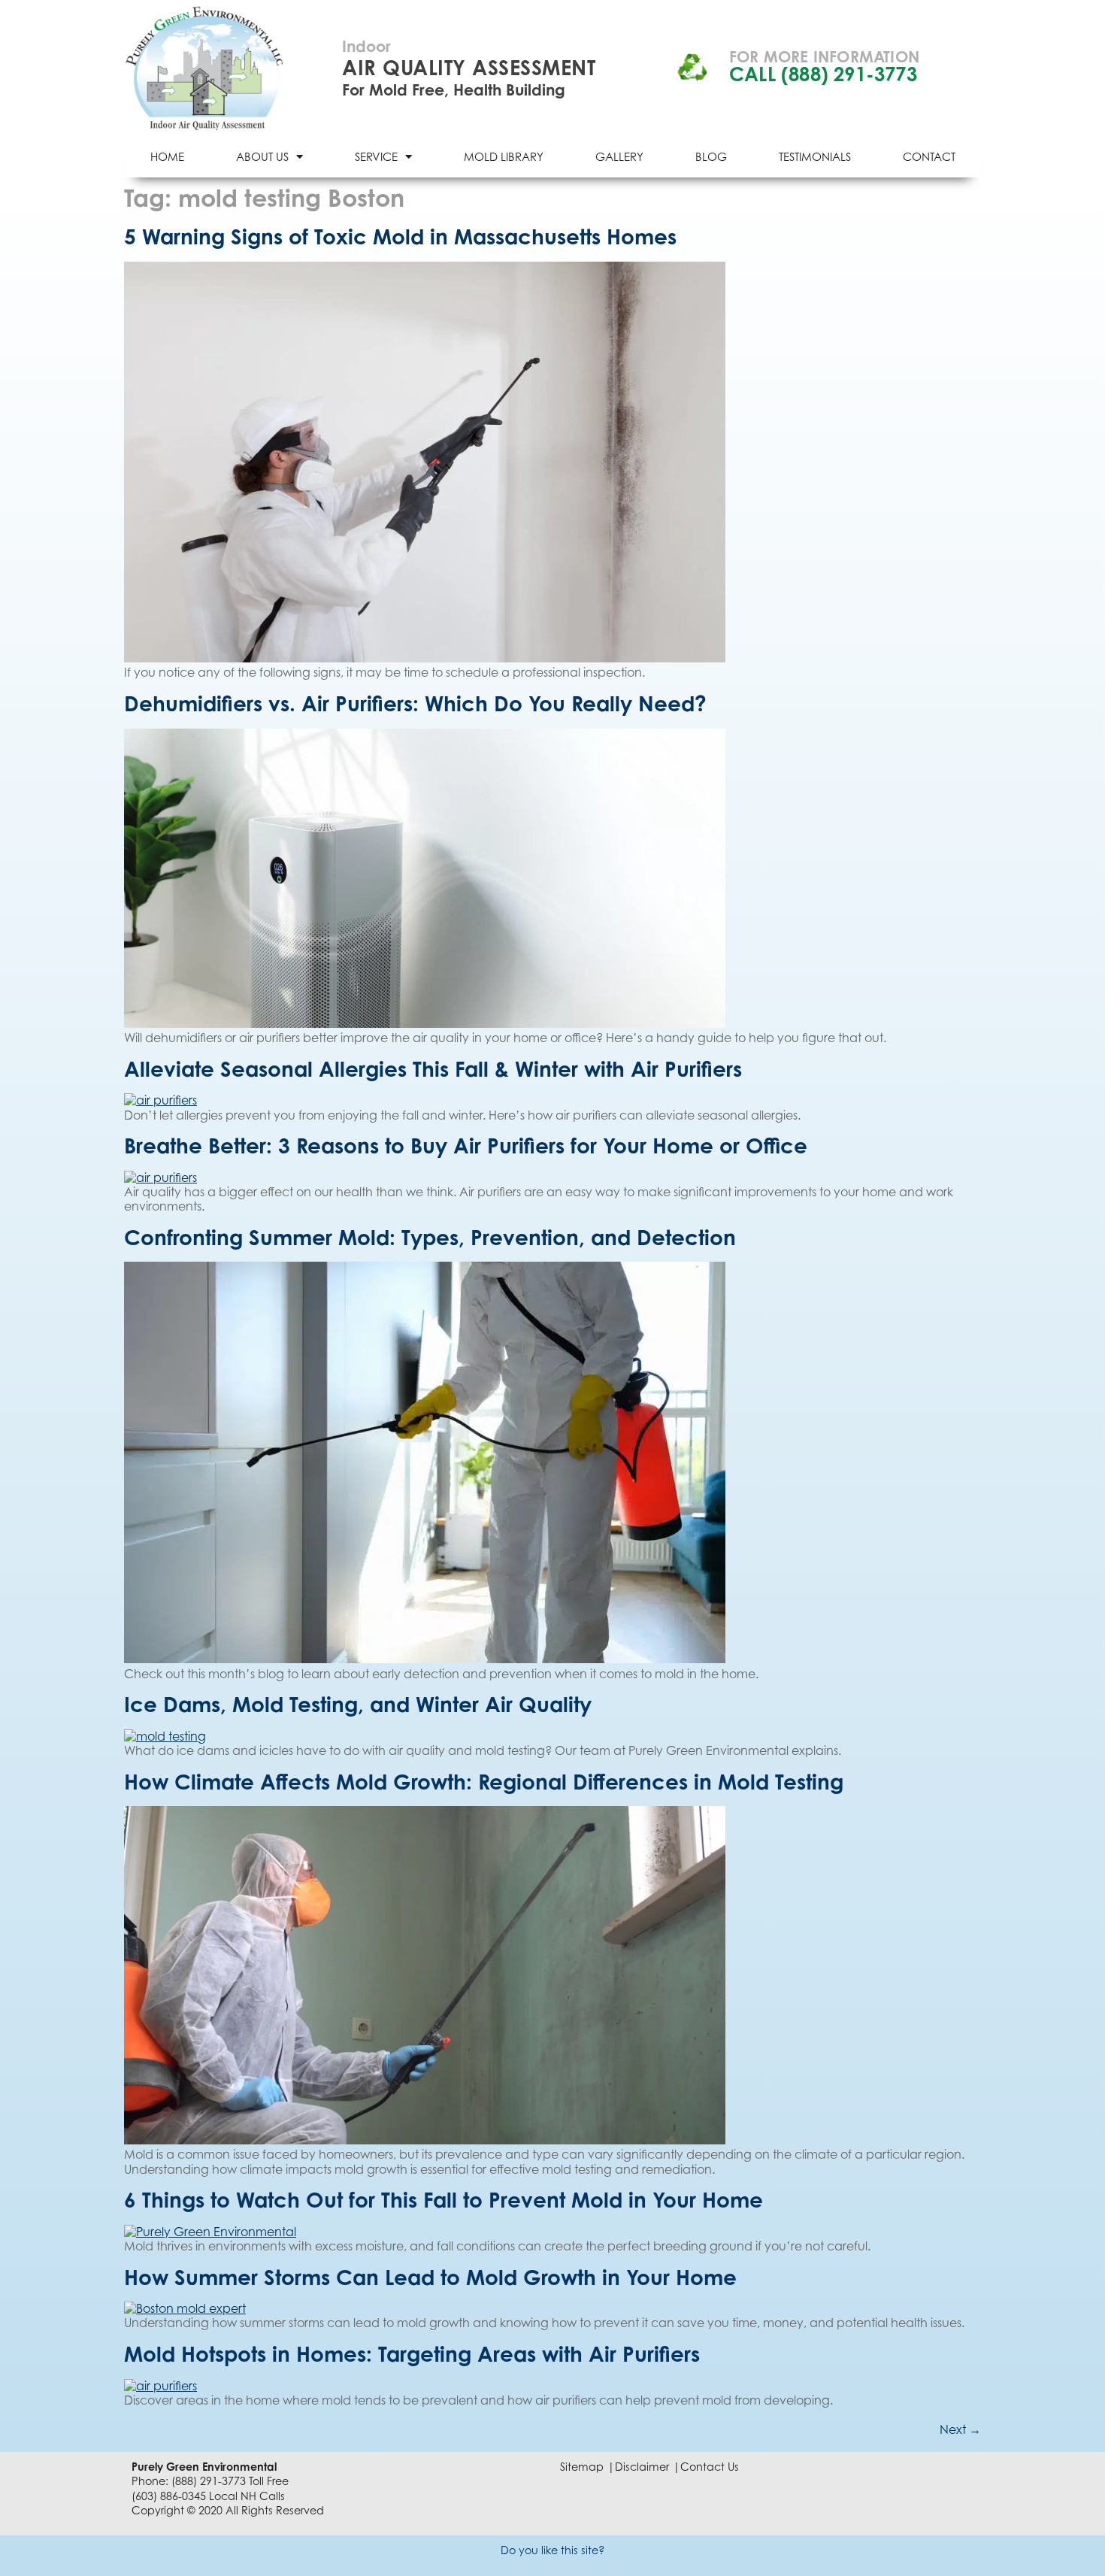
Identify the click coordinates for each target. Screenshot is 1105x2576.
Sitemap (582, 2467)
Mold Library (504, 156)
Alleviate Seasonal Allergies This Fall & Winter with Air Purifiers (433, 1069)
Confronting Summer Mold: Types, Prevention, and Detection (430, 1237)
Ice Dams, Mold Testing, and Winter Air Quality (358, 1704)
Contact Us (710, 2467)
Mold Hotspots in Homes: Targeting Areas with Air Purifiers (412, 2354)
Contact (929, 156)
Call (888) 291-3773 (823, 74)
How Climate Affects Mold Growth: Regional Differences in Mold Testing (484, 1782)
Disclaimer (642, 2467)
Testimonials (815, 156)
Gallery (619, 156)
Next (960, 2429)
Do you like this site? (553, 2550)
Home (167, 156)
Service (376, 156)
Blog (711, 156)
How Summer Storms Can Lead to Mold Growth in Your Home (430, 2277)
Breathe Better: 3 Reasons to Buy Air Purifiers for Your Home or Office (466, 1146)
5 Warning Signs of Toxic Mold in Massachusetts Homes (400, 236)
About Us (262, 156)
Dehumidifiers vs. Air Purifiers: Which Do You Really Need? (415, 703)
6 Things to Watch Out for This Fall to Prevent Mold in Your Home (444, 2200)
